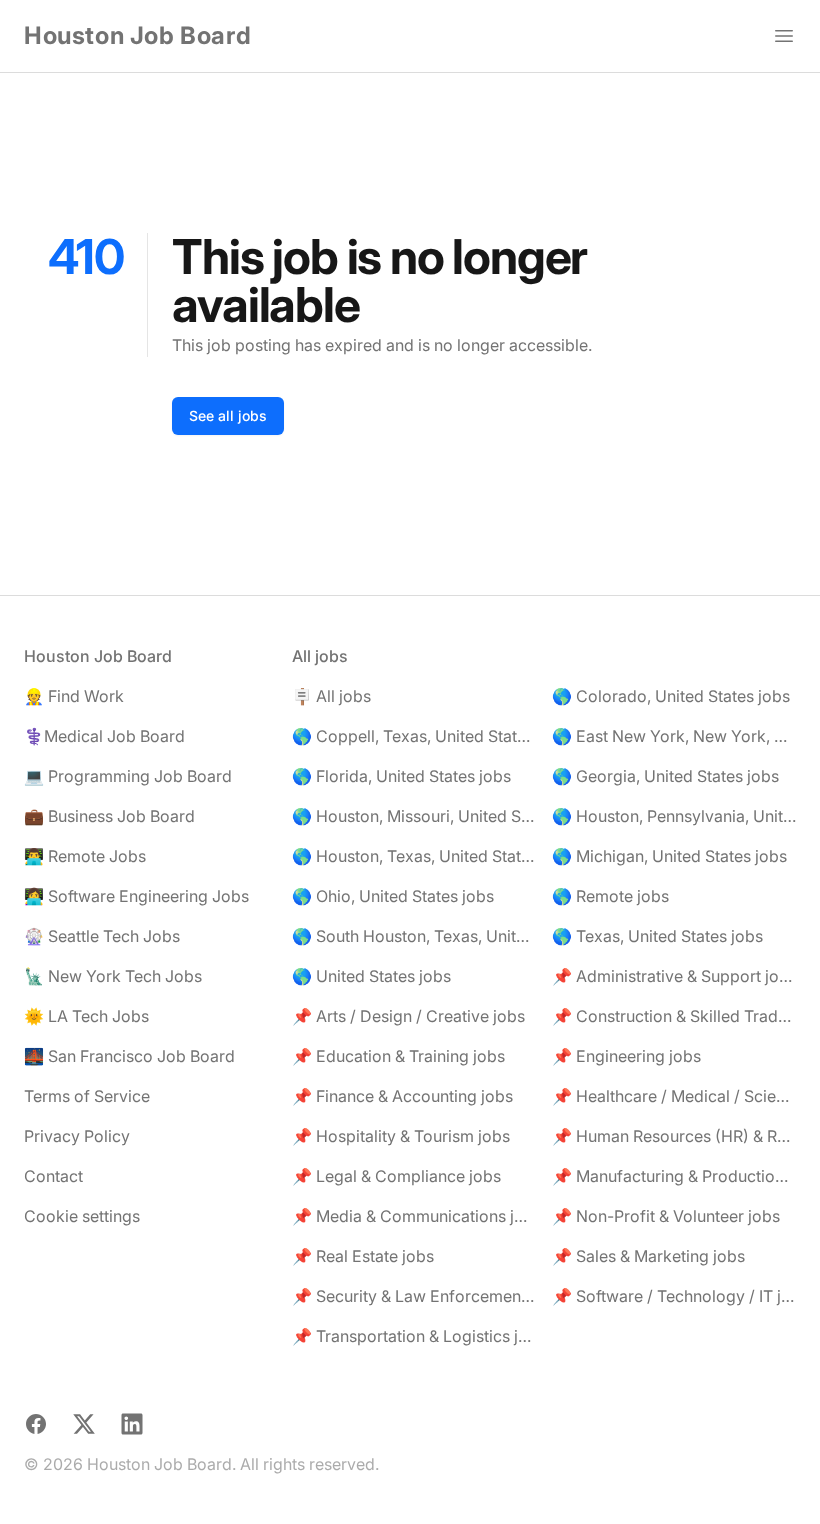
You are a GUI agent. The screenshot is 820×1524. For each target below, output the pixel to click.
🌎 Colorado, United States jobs (671, 696)
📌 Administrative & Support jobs (674, 976)
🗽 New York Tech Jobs (113, 976)
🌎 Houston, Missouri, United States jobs (414, 816)
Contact (53, 1176)
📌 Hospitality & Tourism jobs (401, 1136)
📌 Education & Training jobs (398, 1056)
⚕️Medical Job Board (104, 736)
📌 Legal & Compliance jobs (396, 1176)
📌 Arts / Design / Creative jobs (408, 1016)
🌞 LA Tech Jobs (86, 1016)
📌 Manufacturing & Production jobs (674, 1176)
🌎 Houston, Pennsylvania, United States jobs (674, 816)
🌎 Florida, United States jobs (401, 776)
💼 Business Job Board (109, 816)
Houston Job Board (137, 35)
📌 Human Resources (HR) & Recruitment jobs (674, 1136)
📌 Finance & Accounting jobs (402, 1096)
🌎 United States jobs (371, 976)
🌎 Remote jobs (610, 896)
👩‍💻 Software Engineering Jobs (136, 896)
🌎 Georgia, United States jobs (665, 776)
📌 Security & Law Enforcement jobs (414, 1296)
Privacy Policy (77, 1136)
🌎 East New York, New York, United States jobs (674, 736)
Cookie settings (82, 1216)
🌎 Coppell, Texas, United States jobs (414, 736)
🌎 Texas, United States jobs (657, 936)
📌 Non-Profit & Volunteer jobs (666, 1216)
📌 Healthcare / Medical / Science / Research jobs (674, 1096)
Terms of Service (87, 1096)
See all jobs (228, 415)
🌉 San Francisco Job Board (129, 1056)
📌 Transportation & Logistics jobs (414, 1336)
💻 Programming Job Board (128, 776)
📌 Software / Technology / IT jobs (674, 1296)
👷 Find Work (74, 696)
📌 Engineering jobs (626, 1056)
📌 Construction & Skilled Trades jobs (674, 1016)
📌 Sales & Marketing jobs (648, 1256)
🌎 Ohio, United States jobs (393, 896)
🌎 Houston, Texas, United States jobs (414, 856)
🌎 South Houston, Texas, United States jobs (414, 936)
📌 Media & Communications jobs (414, 1216)
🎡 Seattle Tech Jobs (102, 936)
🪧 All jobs (331, 696)
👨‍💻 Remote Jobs (85, 856)
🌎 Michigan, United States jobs (669, 856)
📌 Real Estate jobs (363, 1256)
